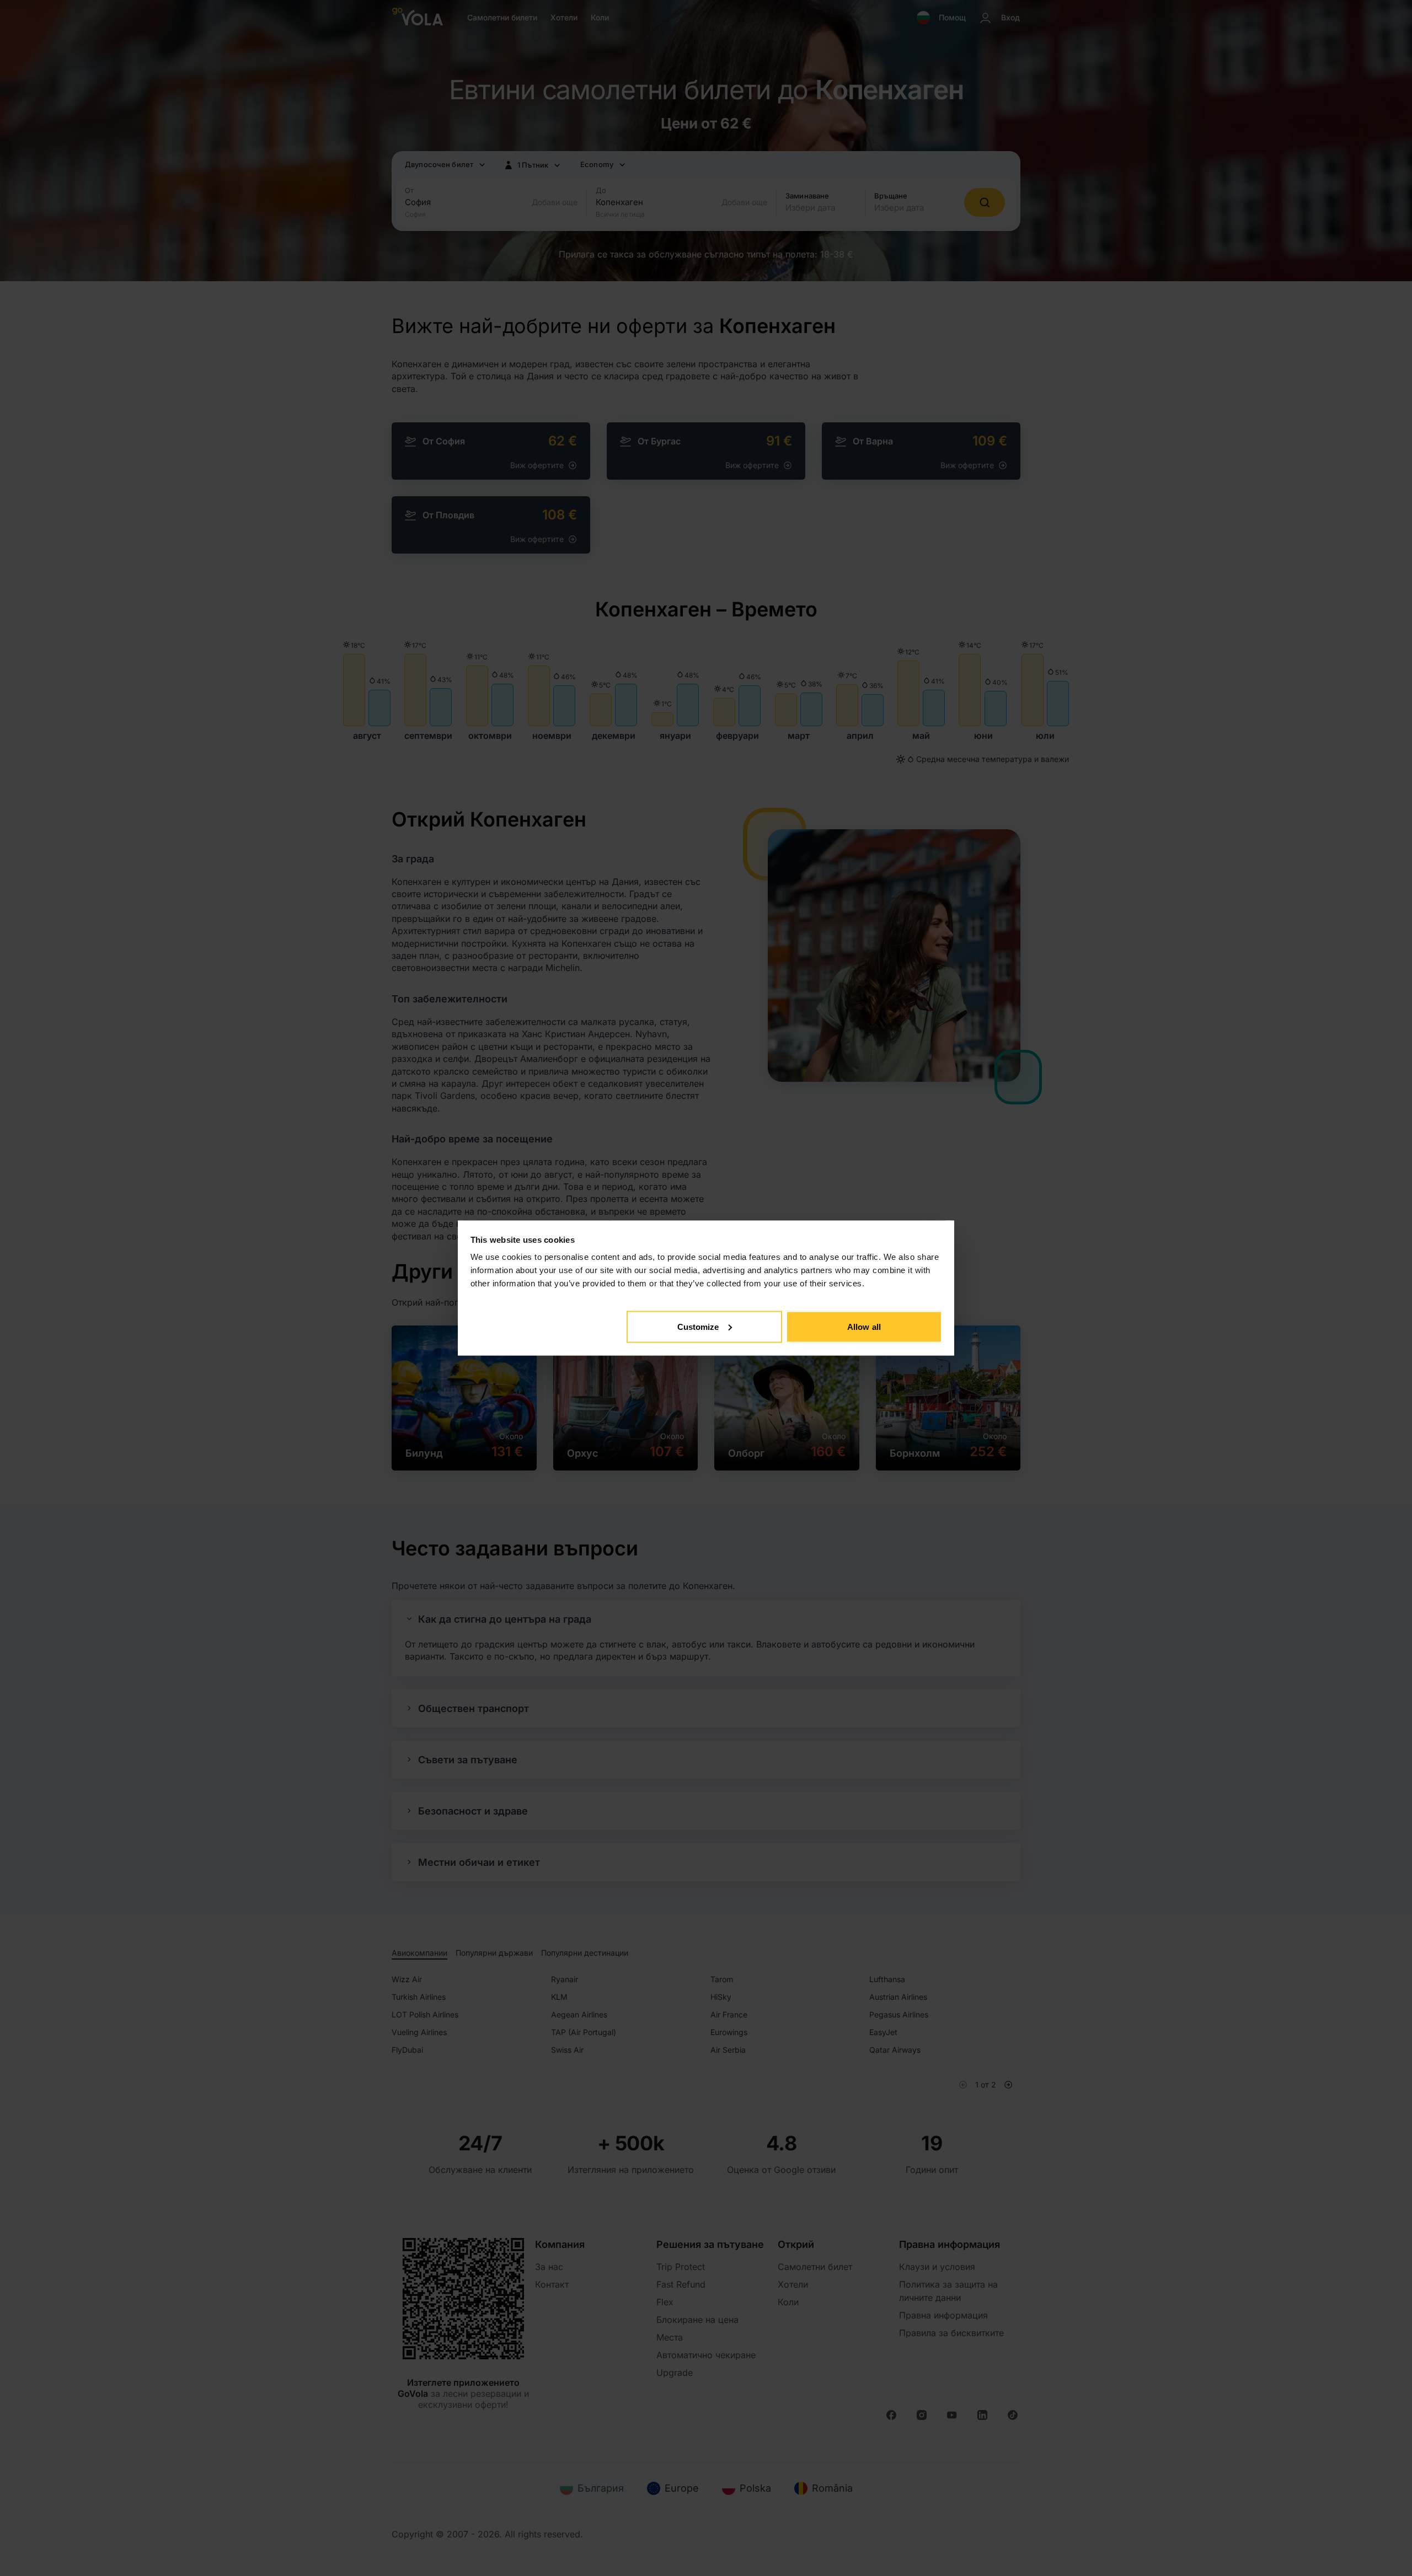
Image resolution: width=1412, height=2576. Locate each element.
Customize (698, 1326)
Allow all (864, 1326)
